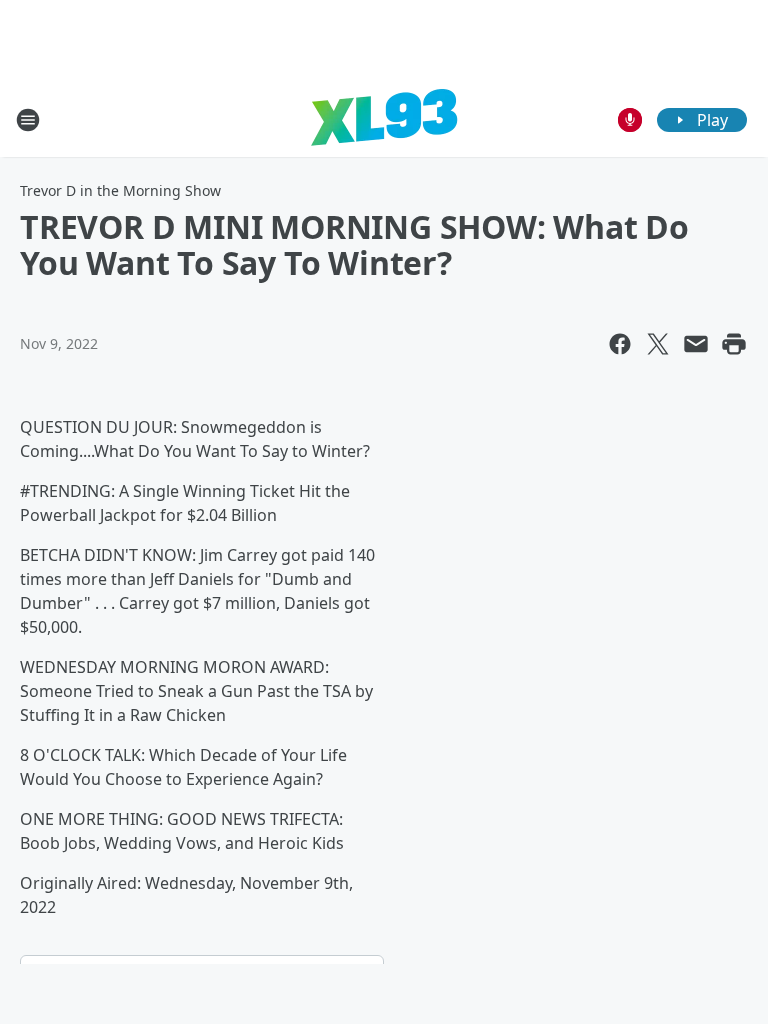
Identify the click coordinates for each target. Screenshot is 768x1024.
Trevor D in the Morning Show (120, 190)
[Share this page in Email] (696, 344)
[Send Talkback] (630, 120)
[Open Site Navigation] (28, 120)
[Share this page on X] (658, 344)
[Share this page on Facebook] (620, 344)
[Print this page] (734, 344)
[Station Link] (384, 119)
